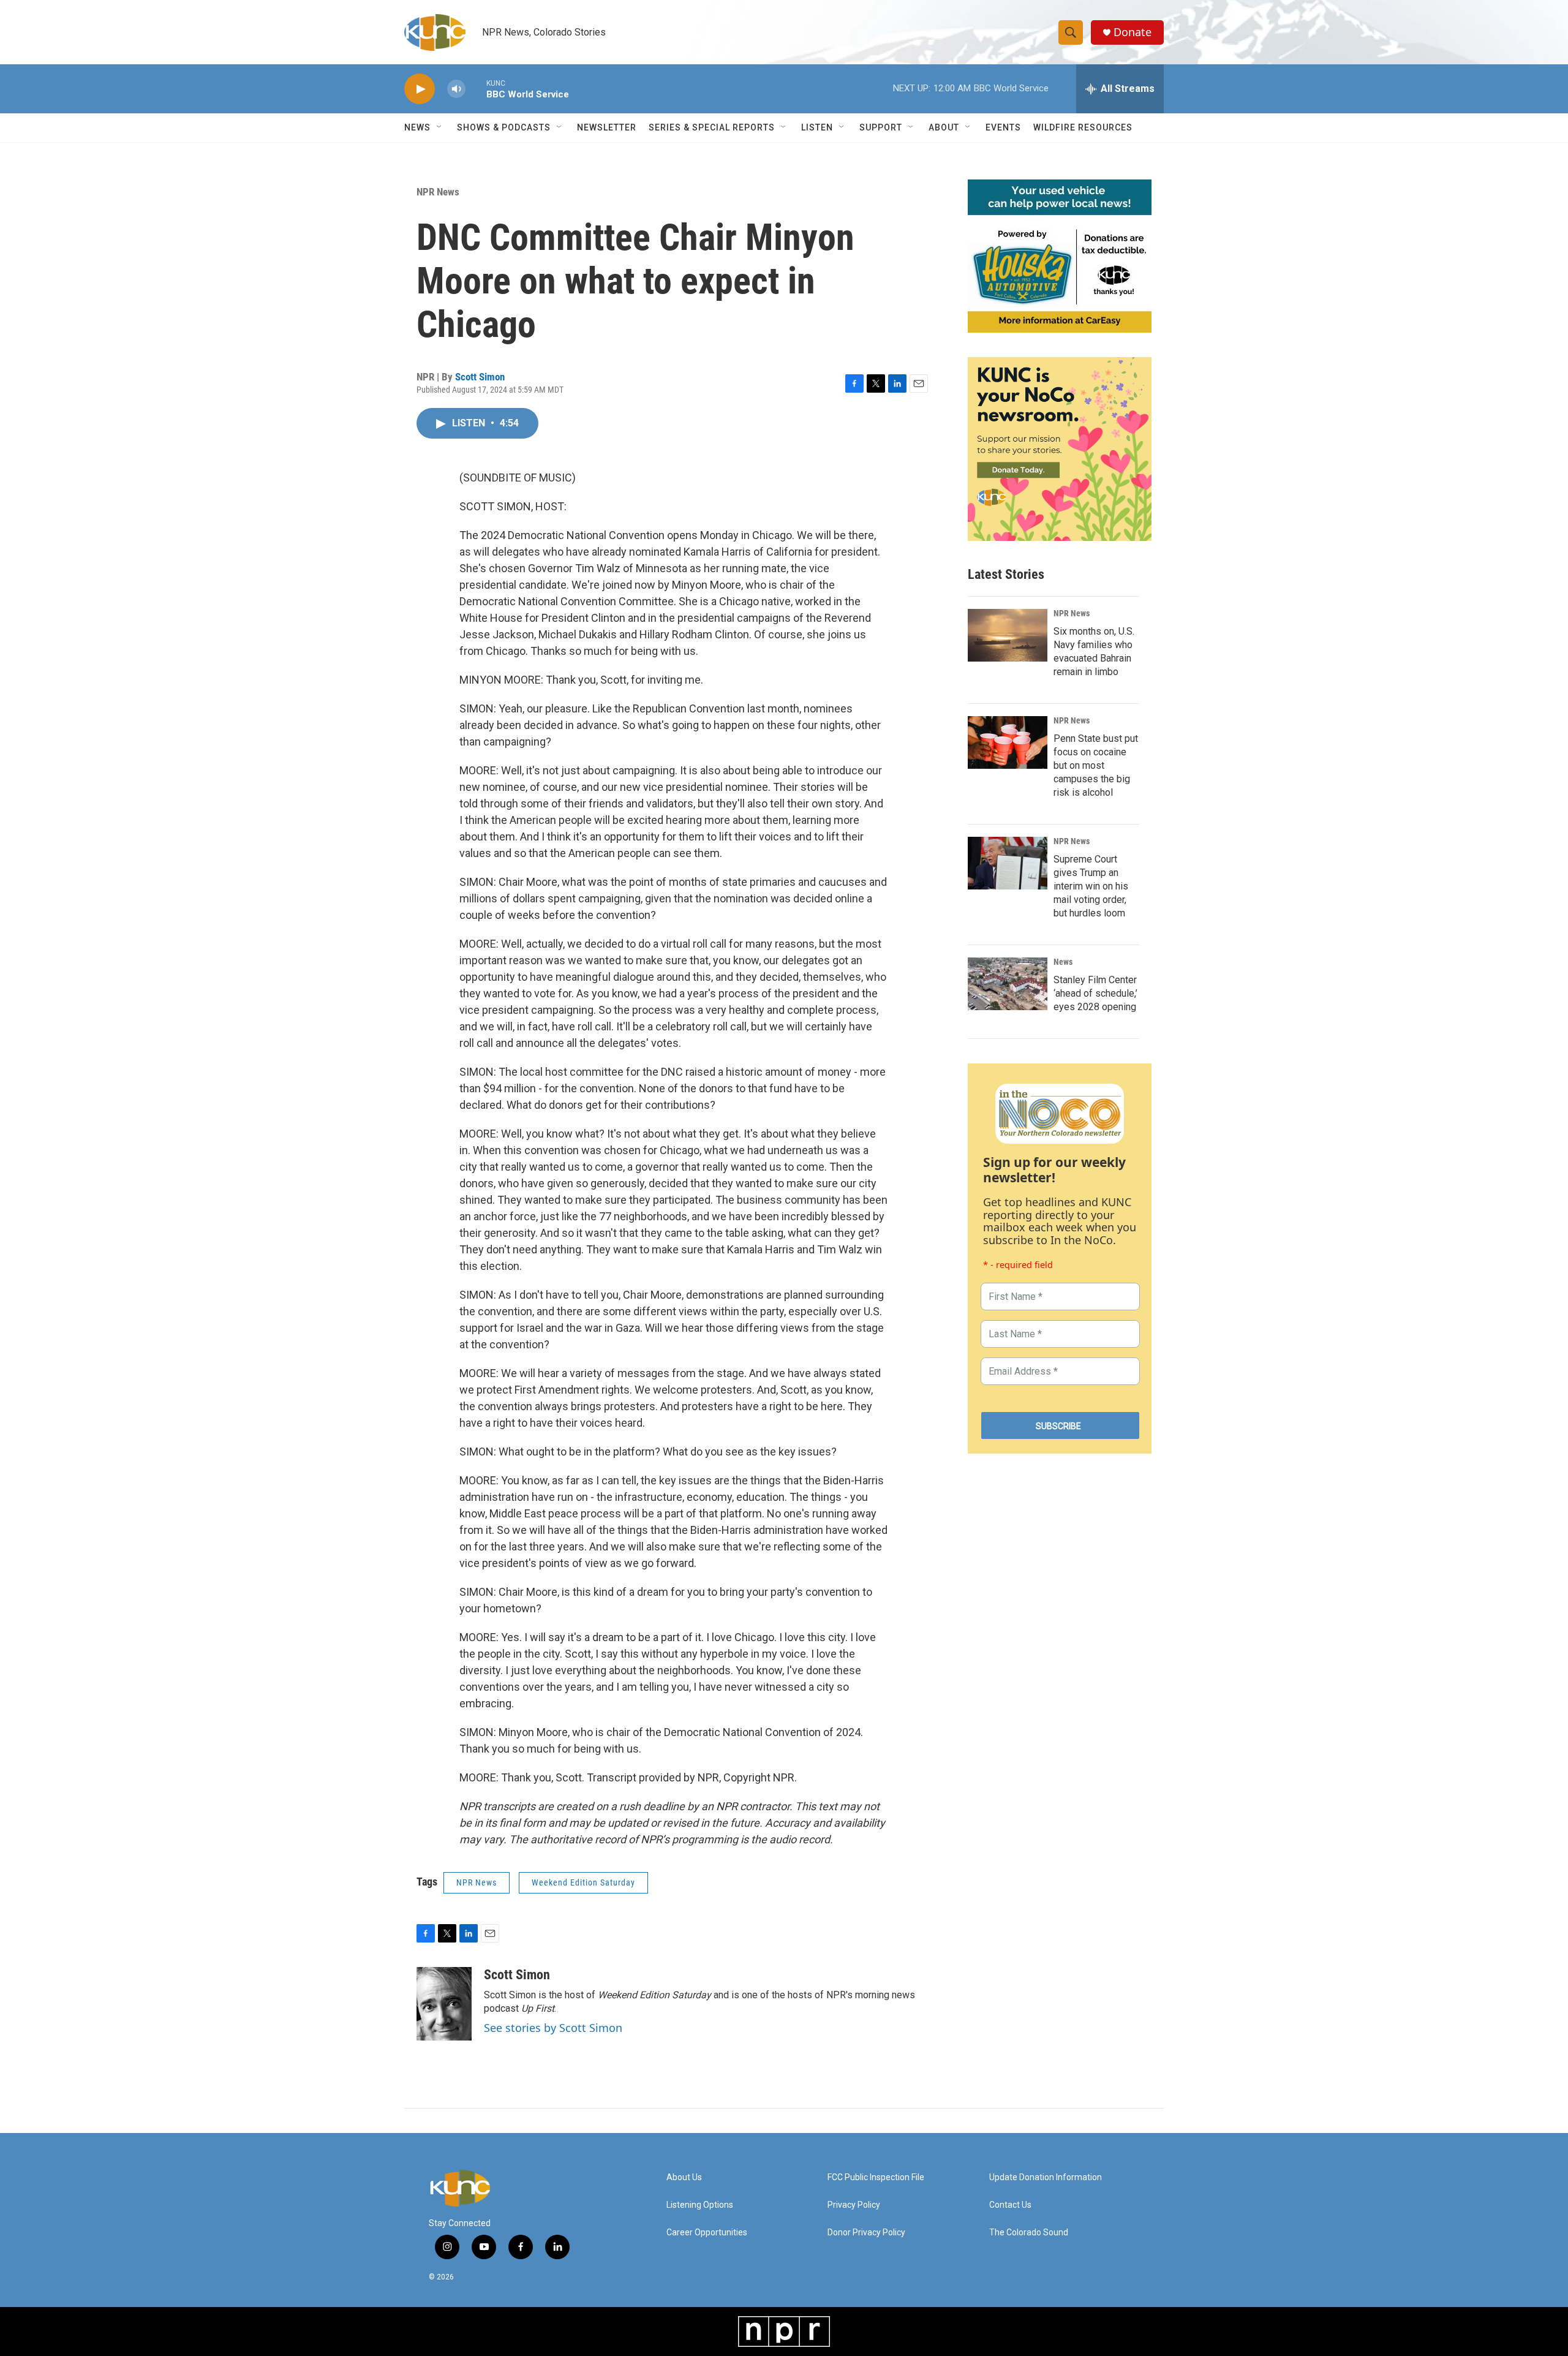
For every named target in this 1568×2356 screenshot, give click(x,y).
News (1063, 962)
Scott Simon (480, 377)
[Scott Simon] (444, 2004)
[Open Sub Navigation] (440, 127)
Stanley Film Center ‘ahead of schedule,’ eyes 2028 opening (1095, 993)
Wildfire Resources (1083, 127)
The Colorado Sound (1029, 2233)
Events (1003, 127)
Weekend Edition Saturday (583, 1882)
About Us (684, 2177)
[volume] (456, 89)
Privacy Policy (854, 2205)
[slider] (476, 89)
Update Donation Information (1046, 2177)
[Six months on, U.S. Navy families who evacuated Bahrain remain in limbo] (1008, 635)
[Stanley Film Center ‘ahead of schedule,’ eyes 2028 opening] (1008, 984)
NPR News (438, 192)
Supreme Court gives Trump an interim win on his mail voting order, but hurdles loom (1091, 886)
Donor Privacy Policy (866, 2233)
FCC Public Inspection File (876, 2177)
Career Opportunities (707, 2233)
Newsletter (607, 127)
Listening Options (700, 2205)
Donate (1133, 32)
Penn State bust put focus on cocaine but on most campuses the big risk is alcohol (1096, 765)
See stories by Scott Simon (553, 2028)
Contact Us (1010, 2205)
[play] (420, 89)
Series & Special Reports (712, 127)
